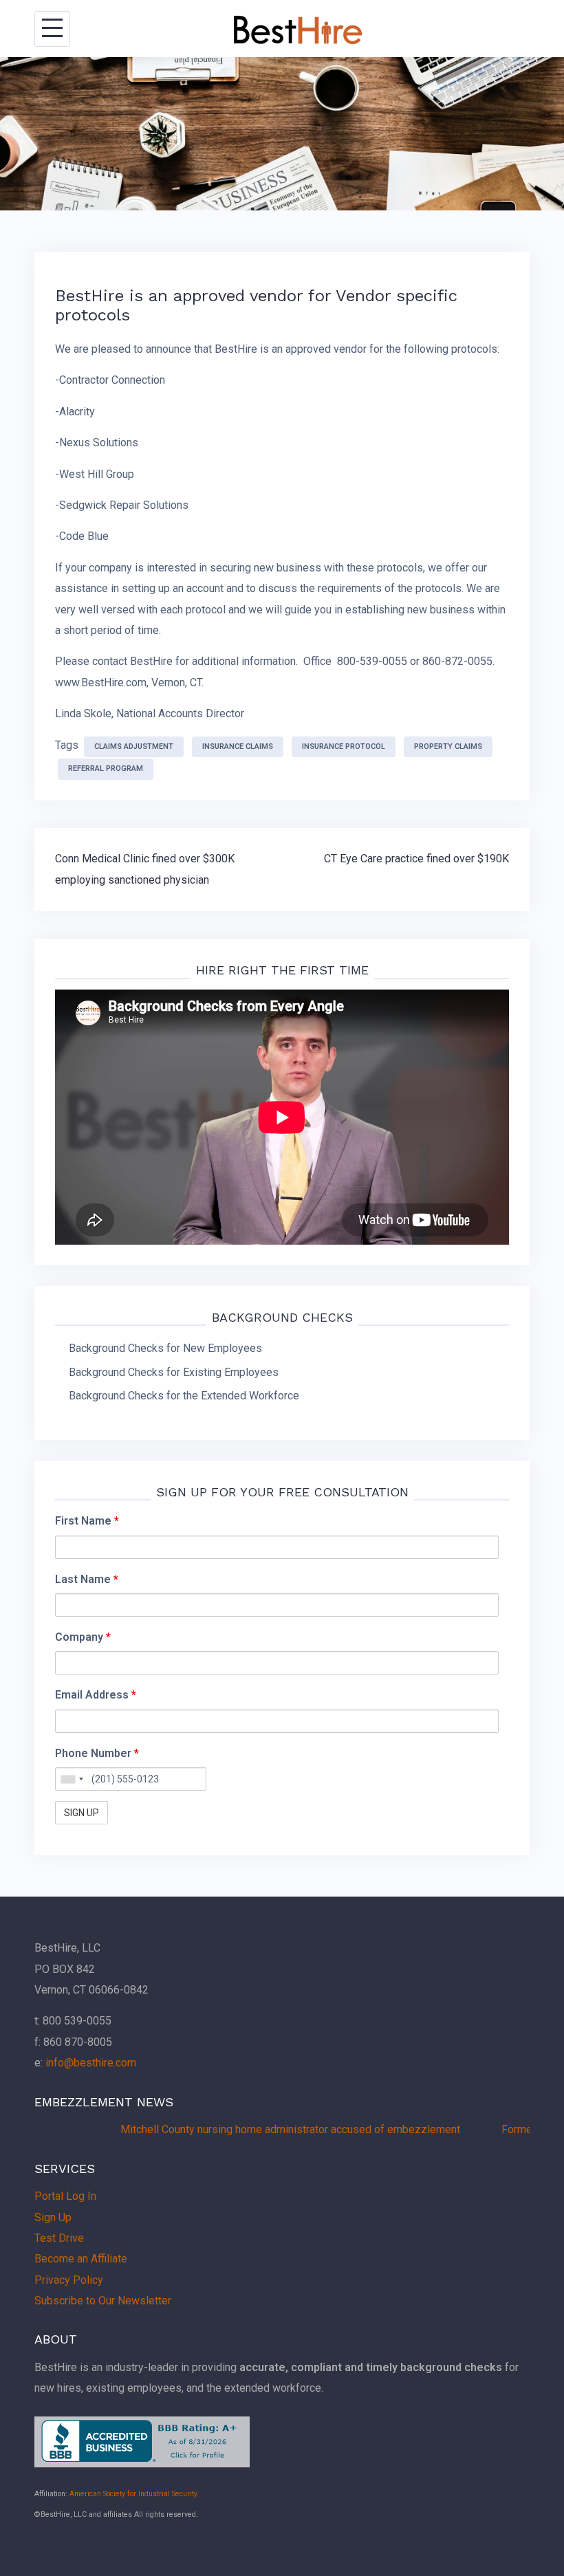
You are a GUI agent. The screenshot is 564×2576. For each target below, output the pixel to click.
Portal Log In (65, 2196)
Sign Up (53, 2217)
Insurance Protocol (344, 746)
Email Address (96, 1695)
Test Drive (59, 2238)
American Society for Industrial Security (133, 2494)
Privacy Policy (69, 2280)
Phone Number (97, 1753)
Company (83, 1637)
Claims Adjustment (134, 746)
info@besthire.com (91, 2063)
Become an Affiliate (81, 2259)
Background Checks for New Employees (165, 1348)
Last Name (87, 1579)
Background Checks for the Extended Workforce (184, 1396)
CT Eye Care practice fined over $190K (416, 859)
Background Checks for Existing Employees (174, 1372)
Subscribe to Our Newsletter (103, 2301)
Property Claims (448, 746)
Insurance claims (238, 746)
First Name (87, 1521)
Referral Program (106, 768)
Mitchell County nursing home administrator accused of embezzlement (251, 2129)
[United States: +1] (72, 1779)
